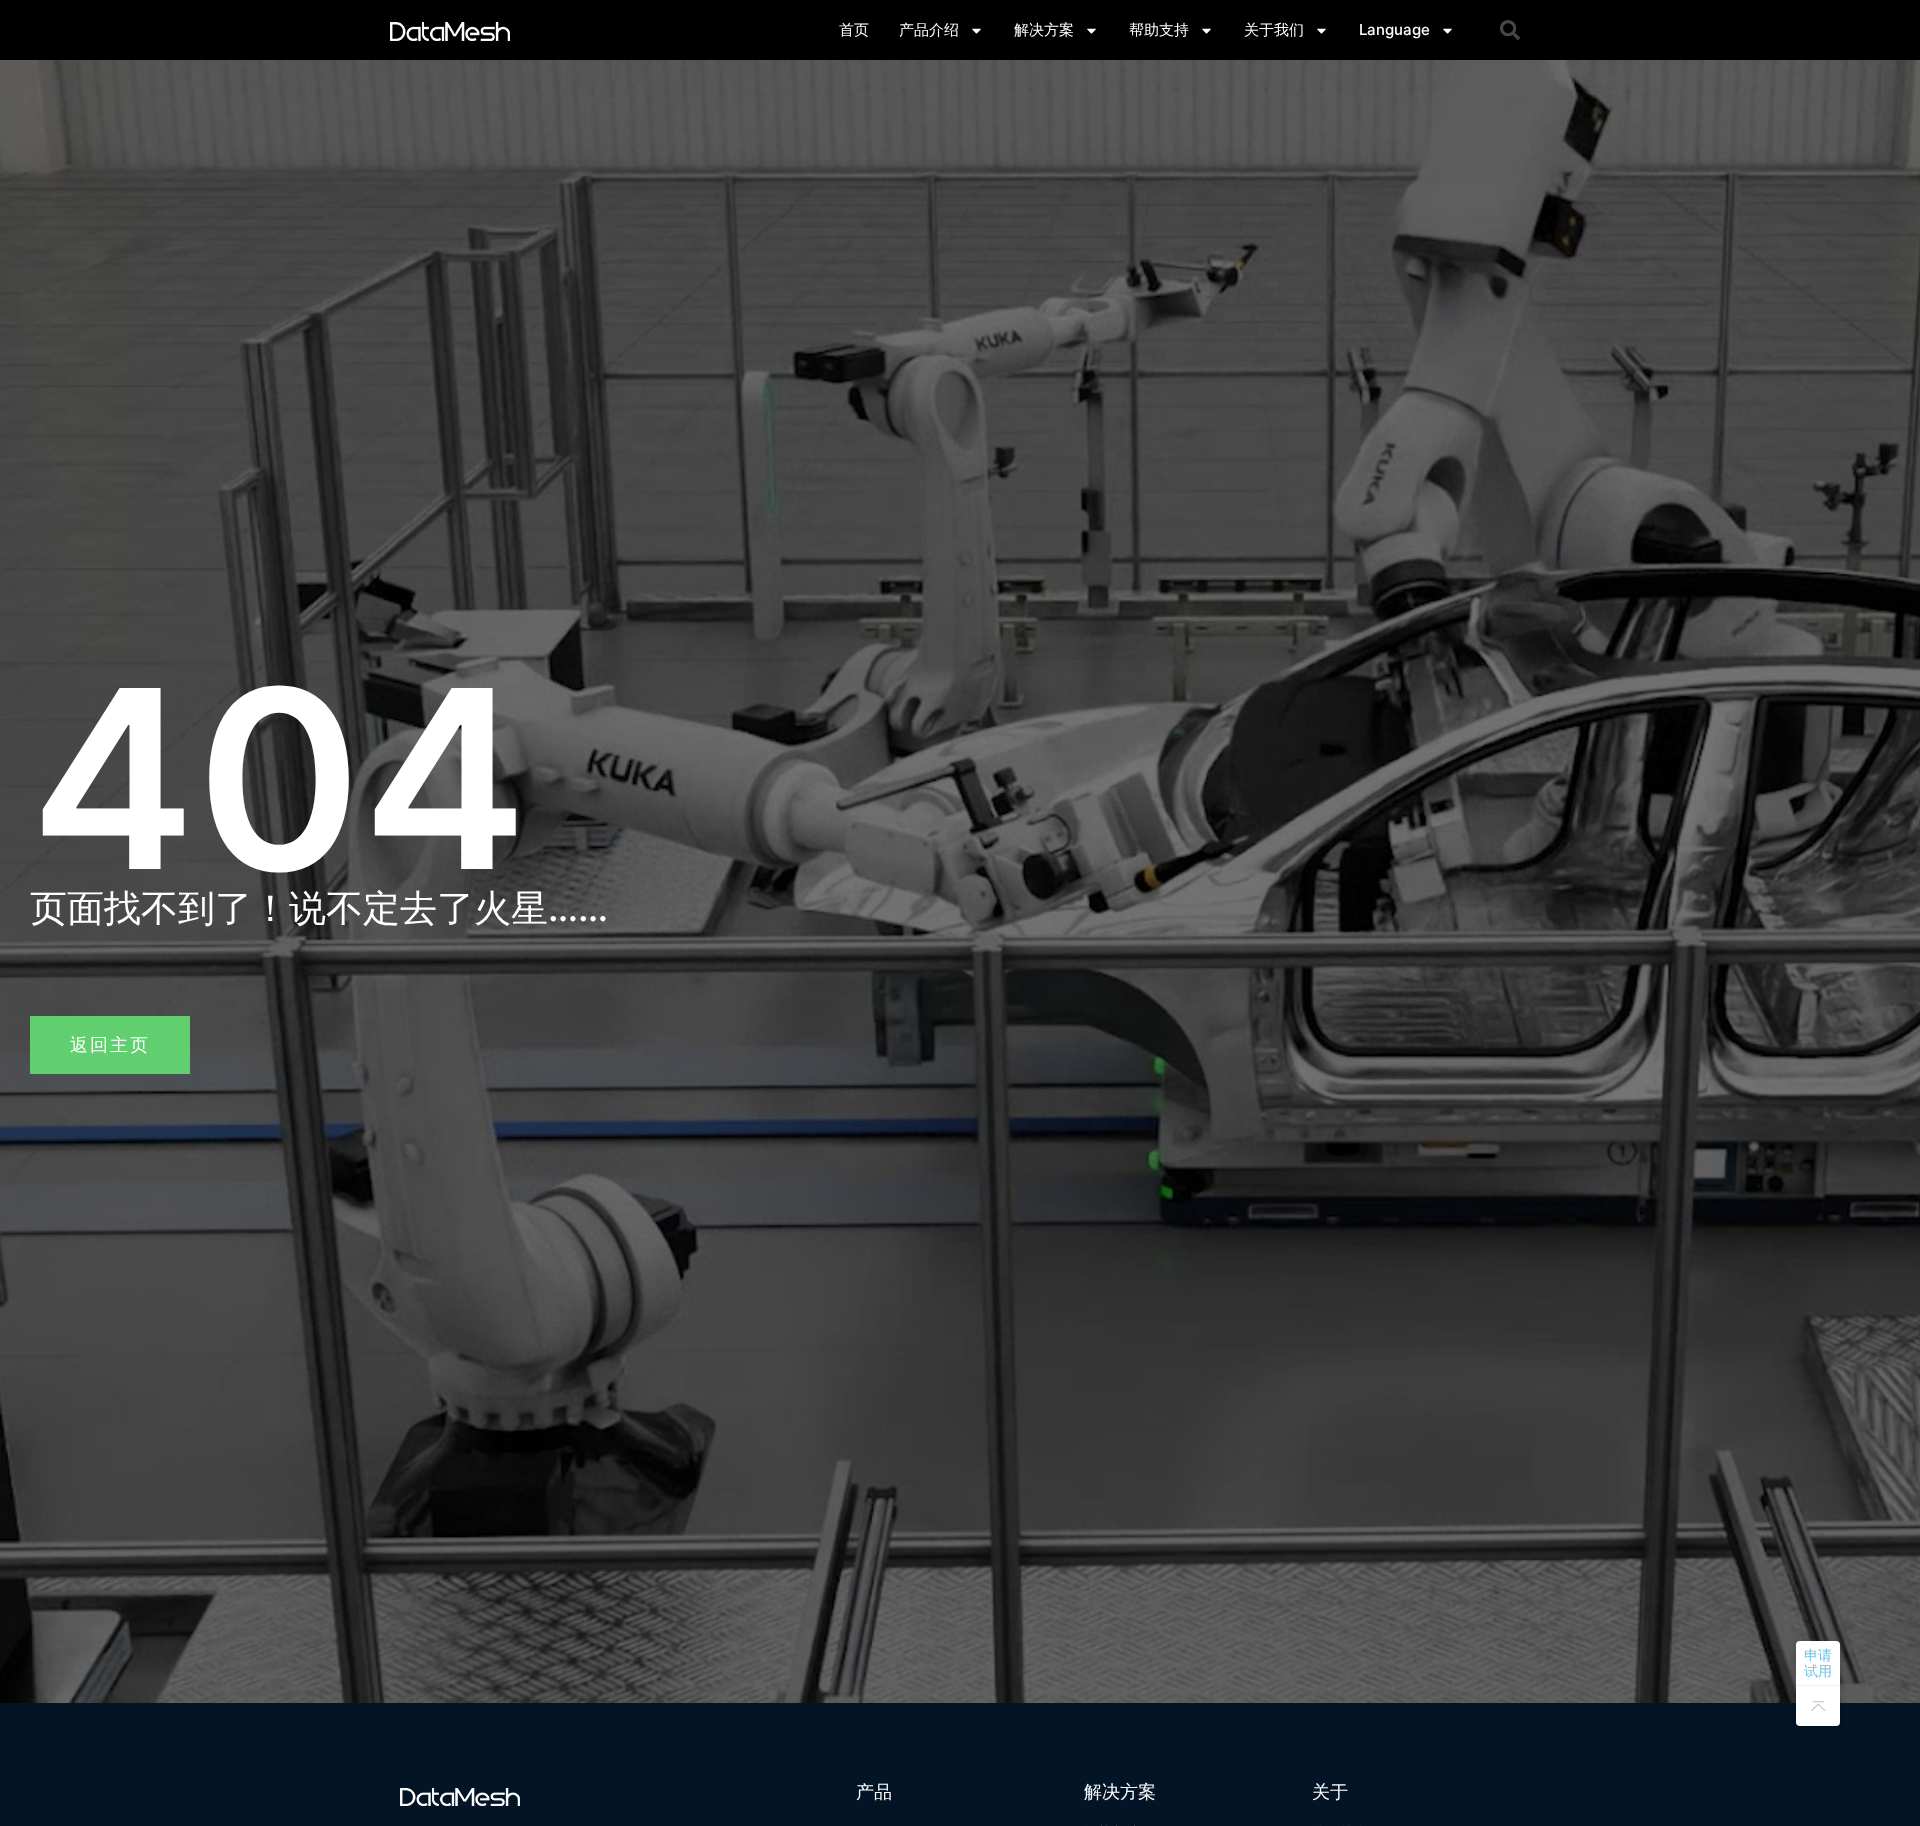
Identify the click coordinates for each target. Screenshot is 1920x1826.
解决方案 (1044, 29)
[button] (1510, 30)
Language (1394, 29)
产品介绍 (929, 29)
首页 (854, 29)
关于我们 (1274, 29)
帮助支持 (1159, 29)
